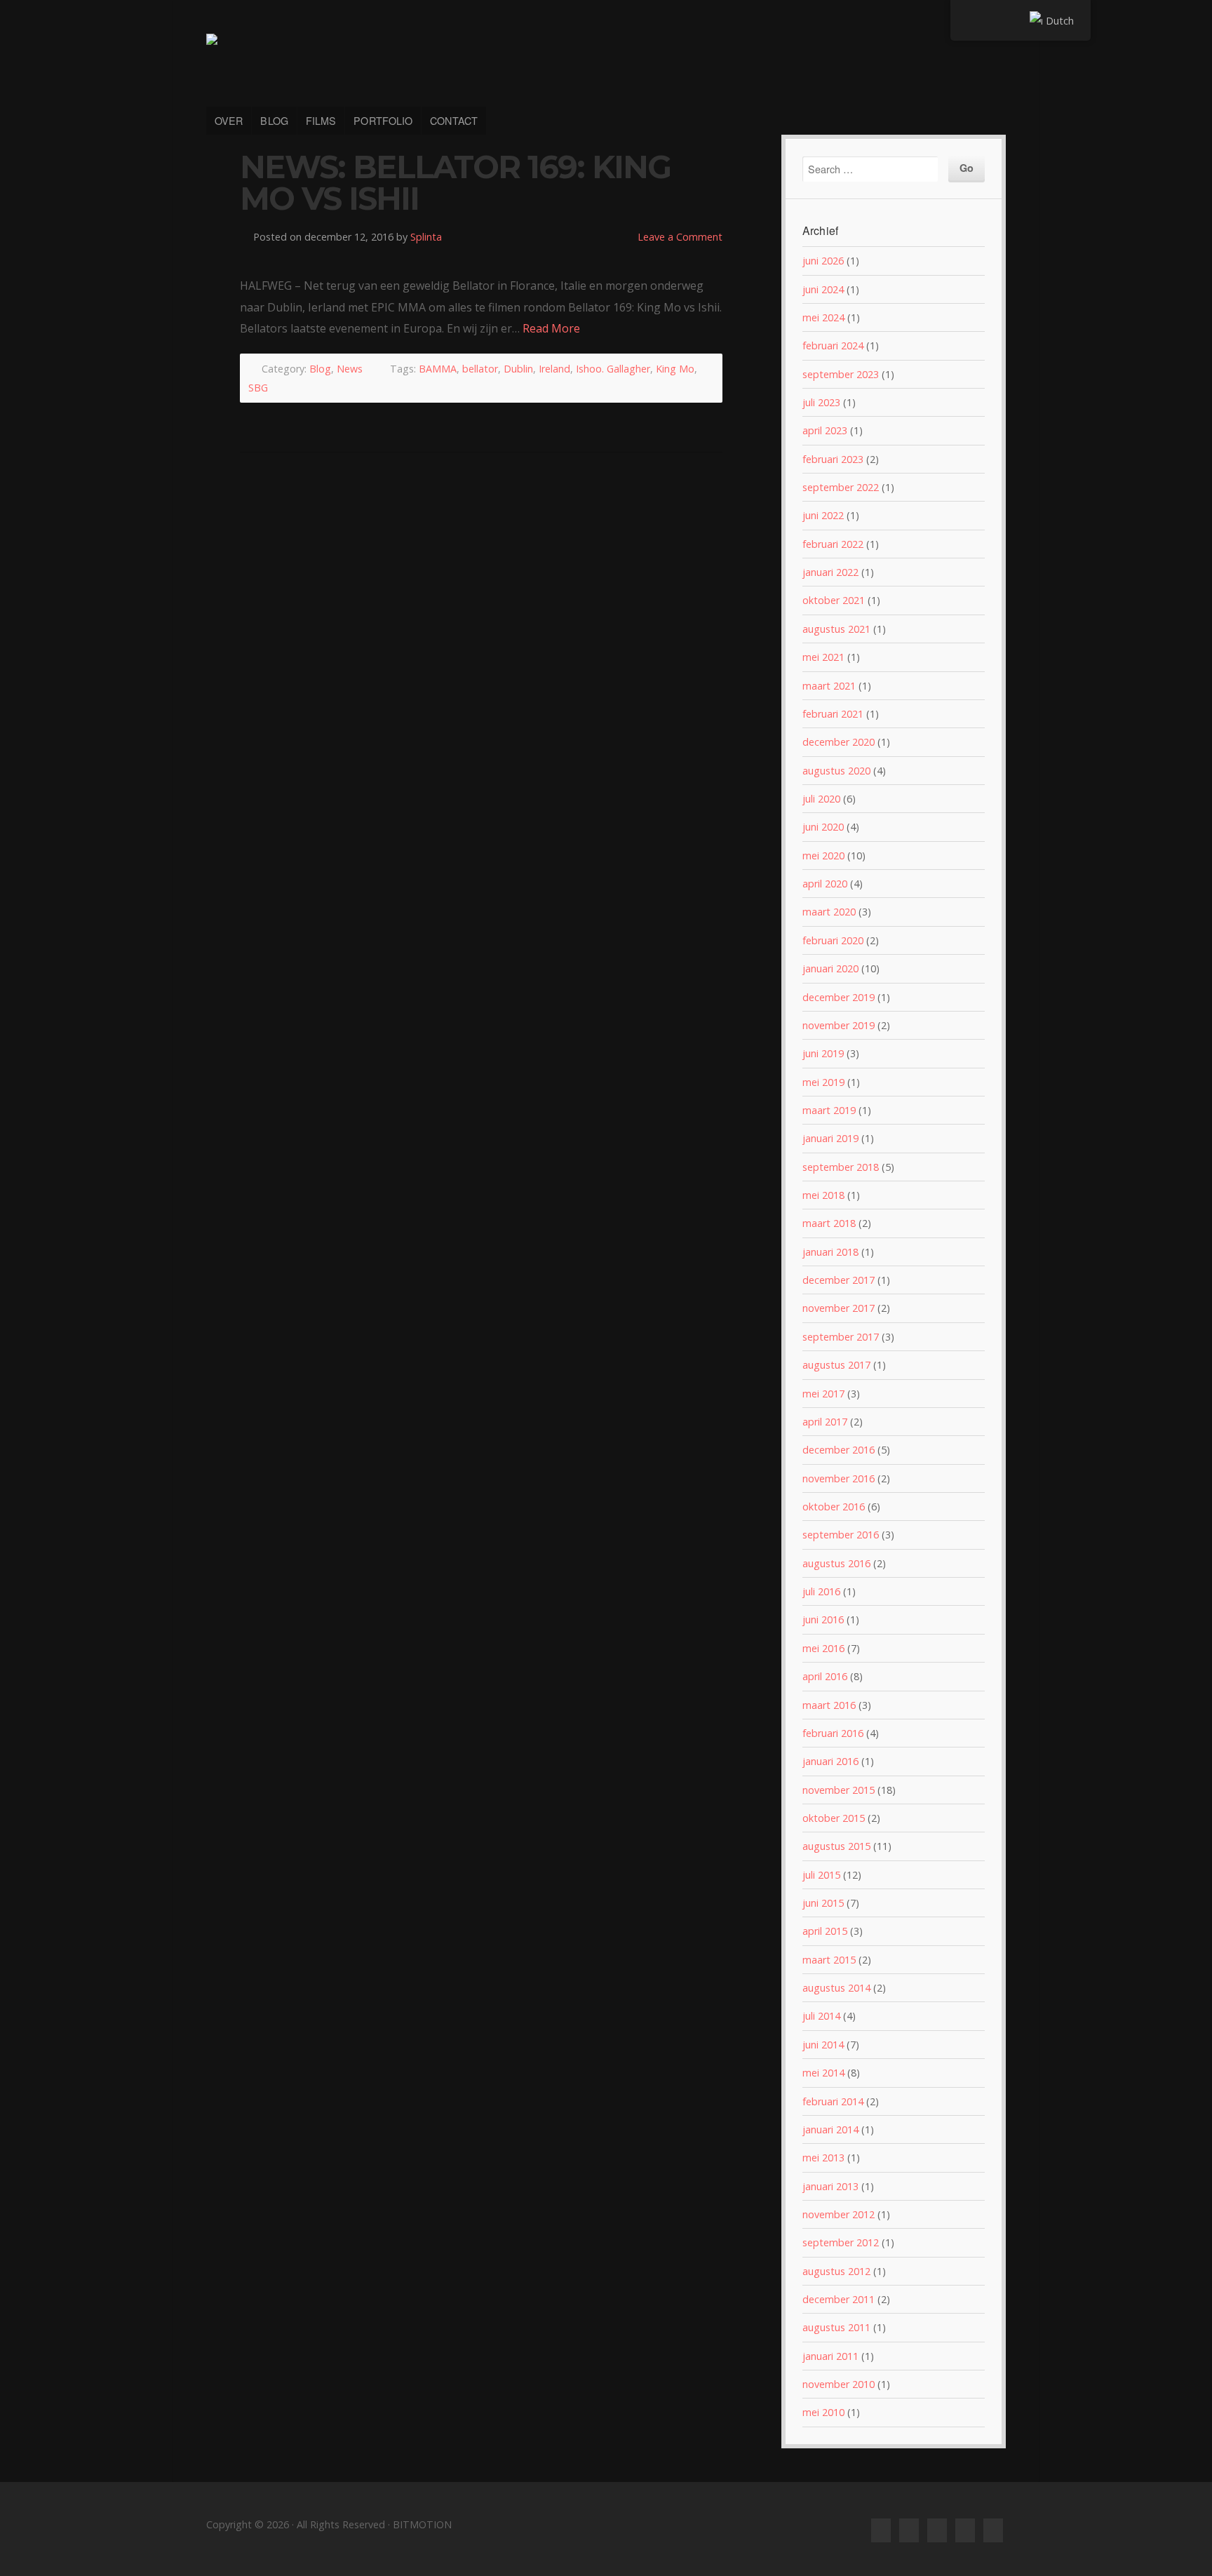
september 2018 (841, 1167)
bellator (480, 369)
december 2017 (839, 1280)
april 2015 (825, 1931)
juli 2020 (821, 799)
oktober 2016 (834, 1507)
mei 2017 (823, 1394)
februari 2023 (833, 459)
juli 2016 (821, 1591)
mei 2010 (823, 2412)
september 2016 (841, 1535)
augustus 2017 (836, 1365)
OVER (229, 120)
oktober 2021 (834, 600)
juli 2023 (821, 402)
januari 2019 (830, 1138)
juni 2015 (823, 1903)
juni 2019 (823, 1053)
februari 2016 (833, 1733)
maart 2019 (829, 1110)
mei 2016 (823, 1648)
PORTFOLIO (383, 120)
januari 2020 (830, 968)
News (350, 369)
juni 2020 (823, 827)
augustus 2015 (836, 1846)
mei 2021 (823, 657)
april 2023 (825, 430)
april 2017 (825, 1422)
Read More (551, 328)
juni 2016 (823, 1619)
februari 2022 (833, 544)
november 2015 (839, 1790)
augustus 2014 (836, 1988)
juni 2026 (823, 261)
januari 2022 (830, 572)
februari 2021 (833, 714)
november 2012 (839, 2214)
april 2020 (825, 884)
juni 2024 (823, 289)
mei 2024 (823, 317)
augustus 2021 (836, 629)
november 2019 (839, 1025)
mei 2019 (823, 1082)
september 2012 (841, 2242)
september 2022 (841, 487)
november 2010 (839, 2384)
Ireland (554, 369)
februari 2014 (833, 2101)
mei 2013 (823, 2158)
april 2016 (825, 1676)
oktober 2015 (834, 1818)
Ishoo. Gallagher (613, 369)
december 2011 (839, 2299)
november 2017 (839, 1308)
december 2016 (839, 1450)
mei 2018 (823, 1195)
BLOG (274, 120)
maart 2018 (829, 1223)
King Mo (675, 369)
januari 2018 (830, 1252)
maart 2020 (829, 912)
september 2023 (841, 374)
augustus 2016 (836, 1563)
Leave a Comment (680, 237)
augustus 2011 (836, 2327)
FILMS (321, 120)
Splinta (426, 237)
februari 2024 (833, 346)
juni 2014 (823, 2045)
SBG (258, 388)
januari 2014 (830, 2129)
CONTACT (454, 120)
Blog (320, 369)
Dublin (518, 369)
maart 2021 (829, 686)
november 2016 (839, 1478)
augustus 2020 (836, 771)
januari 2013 (830, 2186)
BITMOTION (606, 62)
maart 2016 (829, 1705)
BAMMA (438, 369)
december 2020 (839, 742)
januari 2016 (830, 1761)
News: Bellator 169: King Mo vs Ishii (455, 183)
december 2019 (839, 997)
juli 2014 (821, 2016)
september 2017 (841, 1337)
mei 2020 (823, 856)
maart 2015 (829, 1960)
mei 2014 (823, 2073)
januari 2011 (830, 2356)
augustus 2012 (836, 2271)
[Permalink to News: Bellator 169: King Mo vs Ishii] (481, 259)
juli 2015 (821, 1875)
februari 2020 (833, 940)
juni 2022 (823, 515)
